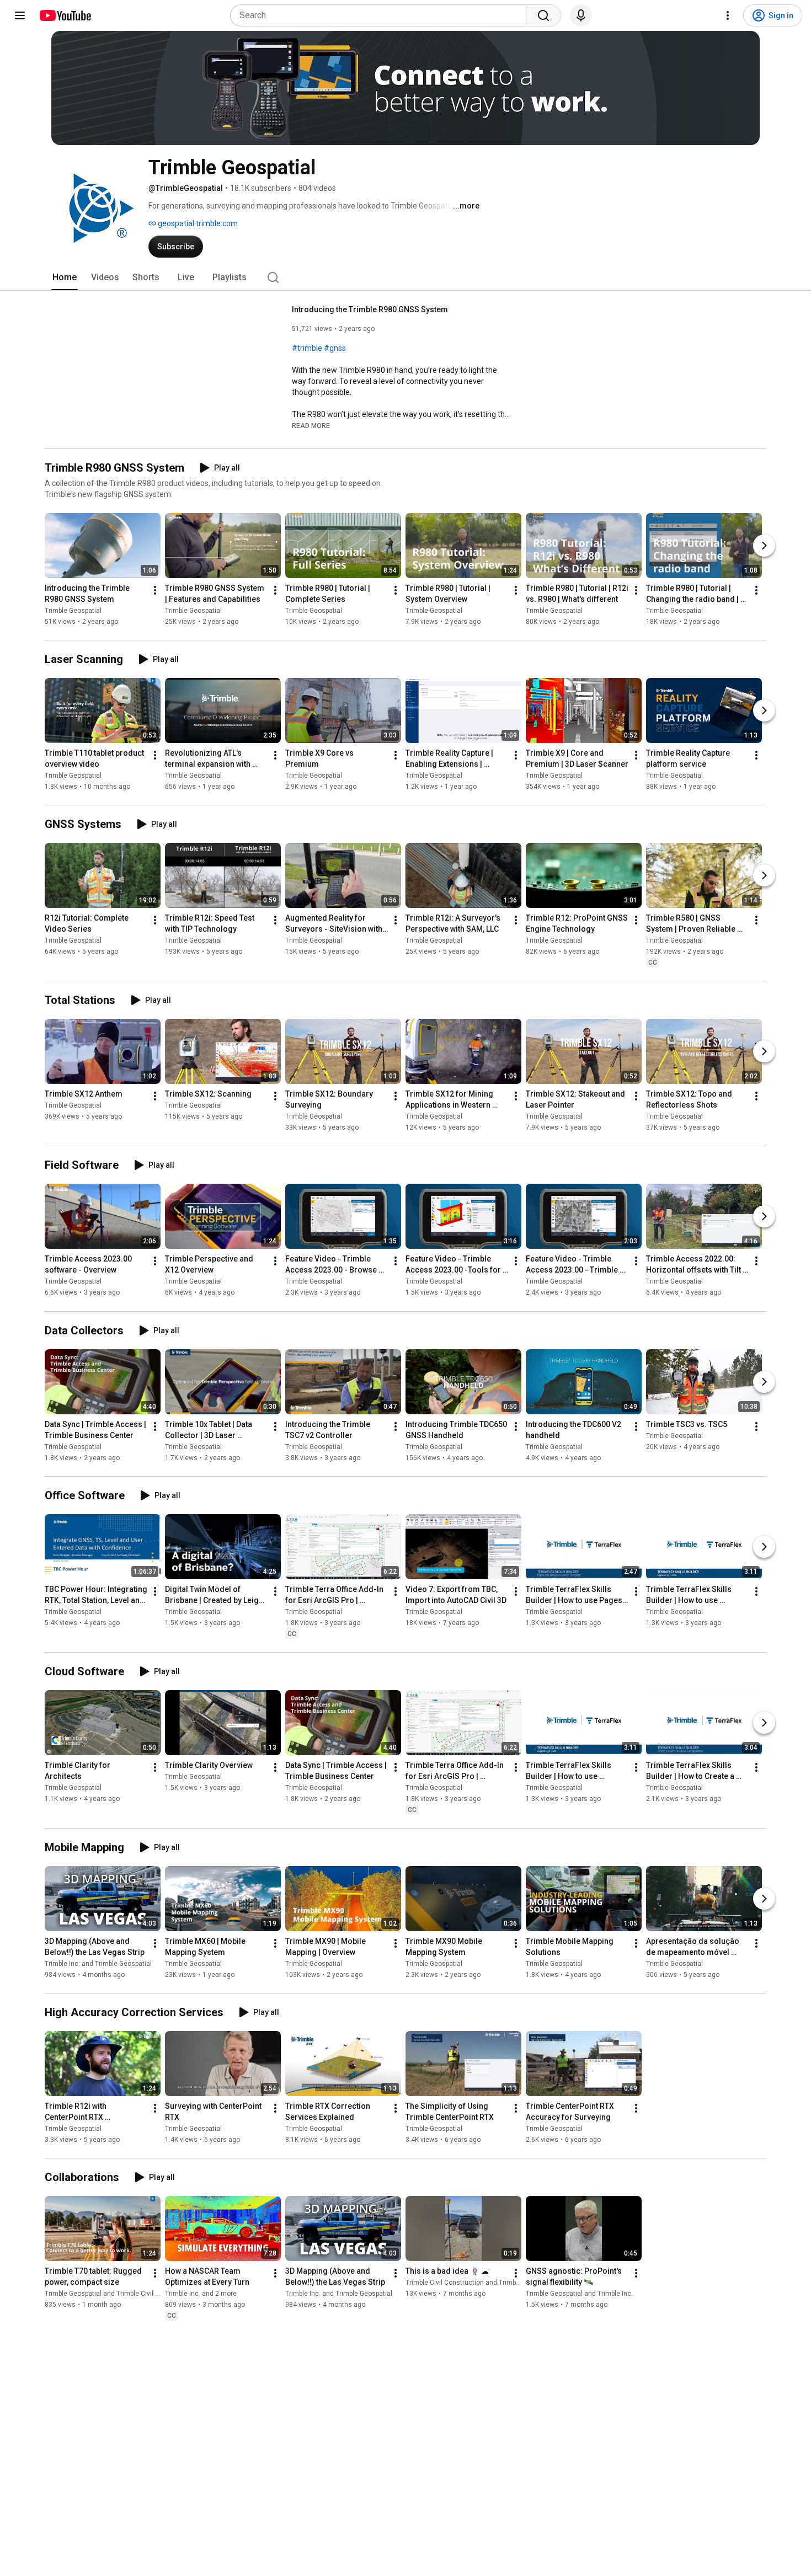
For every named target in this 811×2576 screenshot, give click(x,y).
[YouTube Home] (65, 15)
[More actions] (155, 590)
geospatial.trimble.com (197, 223)
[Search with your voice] (581, 15)
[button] (311, 425)
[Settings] (728, 15)
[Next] (764, 546)
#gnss (335, 348)
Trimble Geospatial (73, 611)
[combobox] (382, 15)
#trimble (307, 348)
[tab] (65, 277)
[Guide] (20, 15)
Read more (311, 426)
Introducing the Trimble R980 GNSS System (370, 309)
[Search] (543, 15)
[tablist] (405, 277)
